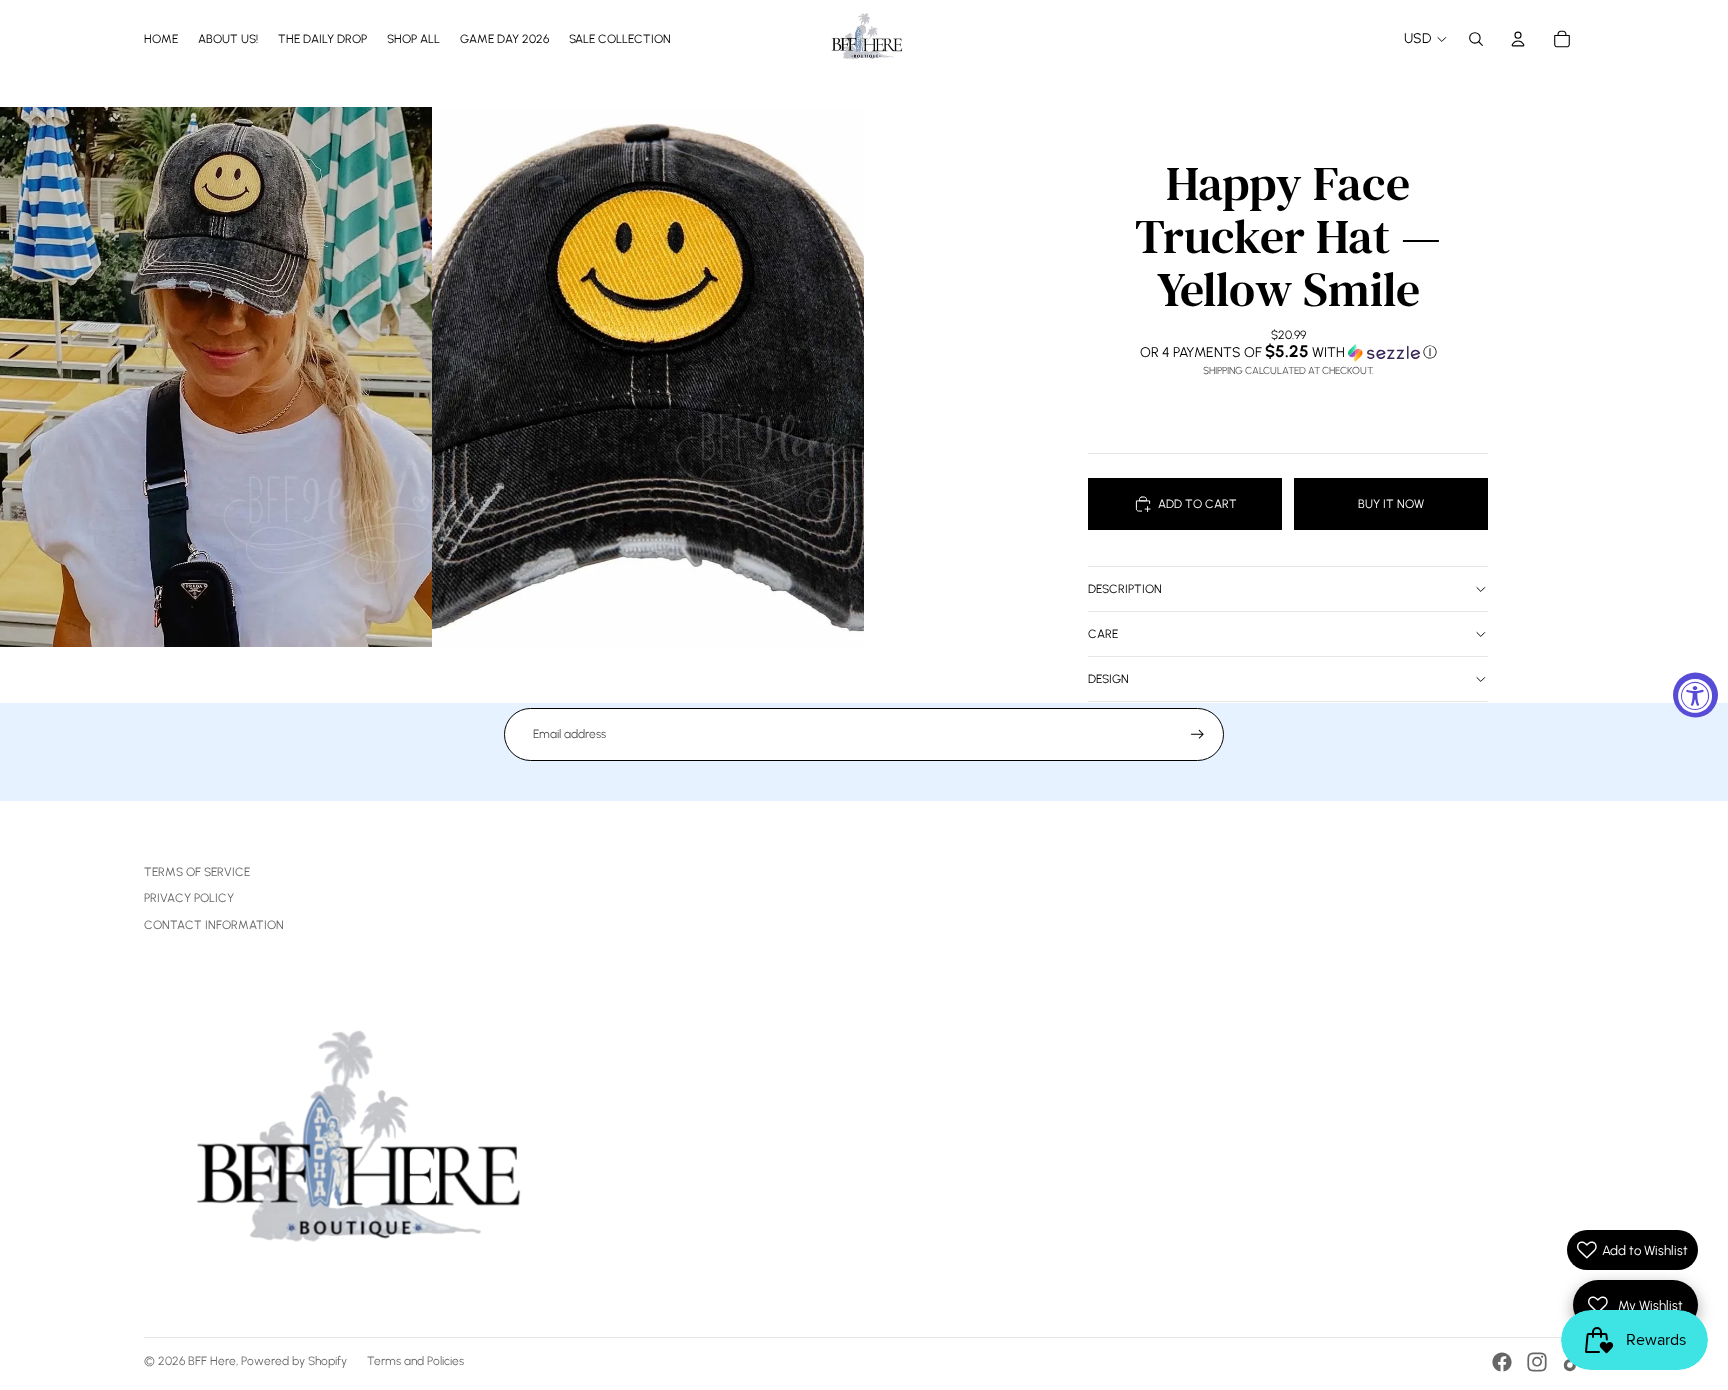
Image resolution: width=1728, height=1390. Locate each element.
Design (1108, 679)
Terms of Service (197, 872)
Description (1125, 589)
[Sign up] (1197, 734)
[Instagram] (1537, 1362)
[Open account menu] (1518, 39)
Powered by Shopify (294, 1361)
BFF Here (212, 1361)
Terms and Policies (415, 1361)
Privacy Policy (189, 898)
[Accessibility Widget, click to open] (1695, 695)
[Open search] (1476, 39)
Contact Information (214, 925)
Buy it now (1391, 504)
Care (1103, 634)
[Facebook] (1502, 1362)
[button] (1288, 352)
